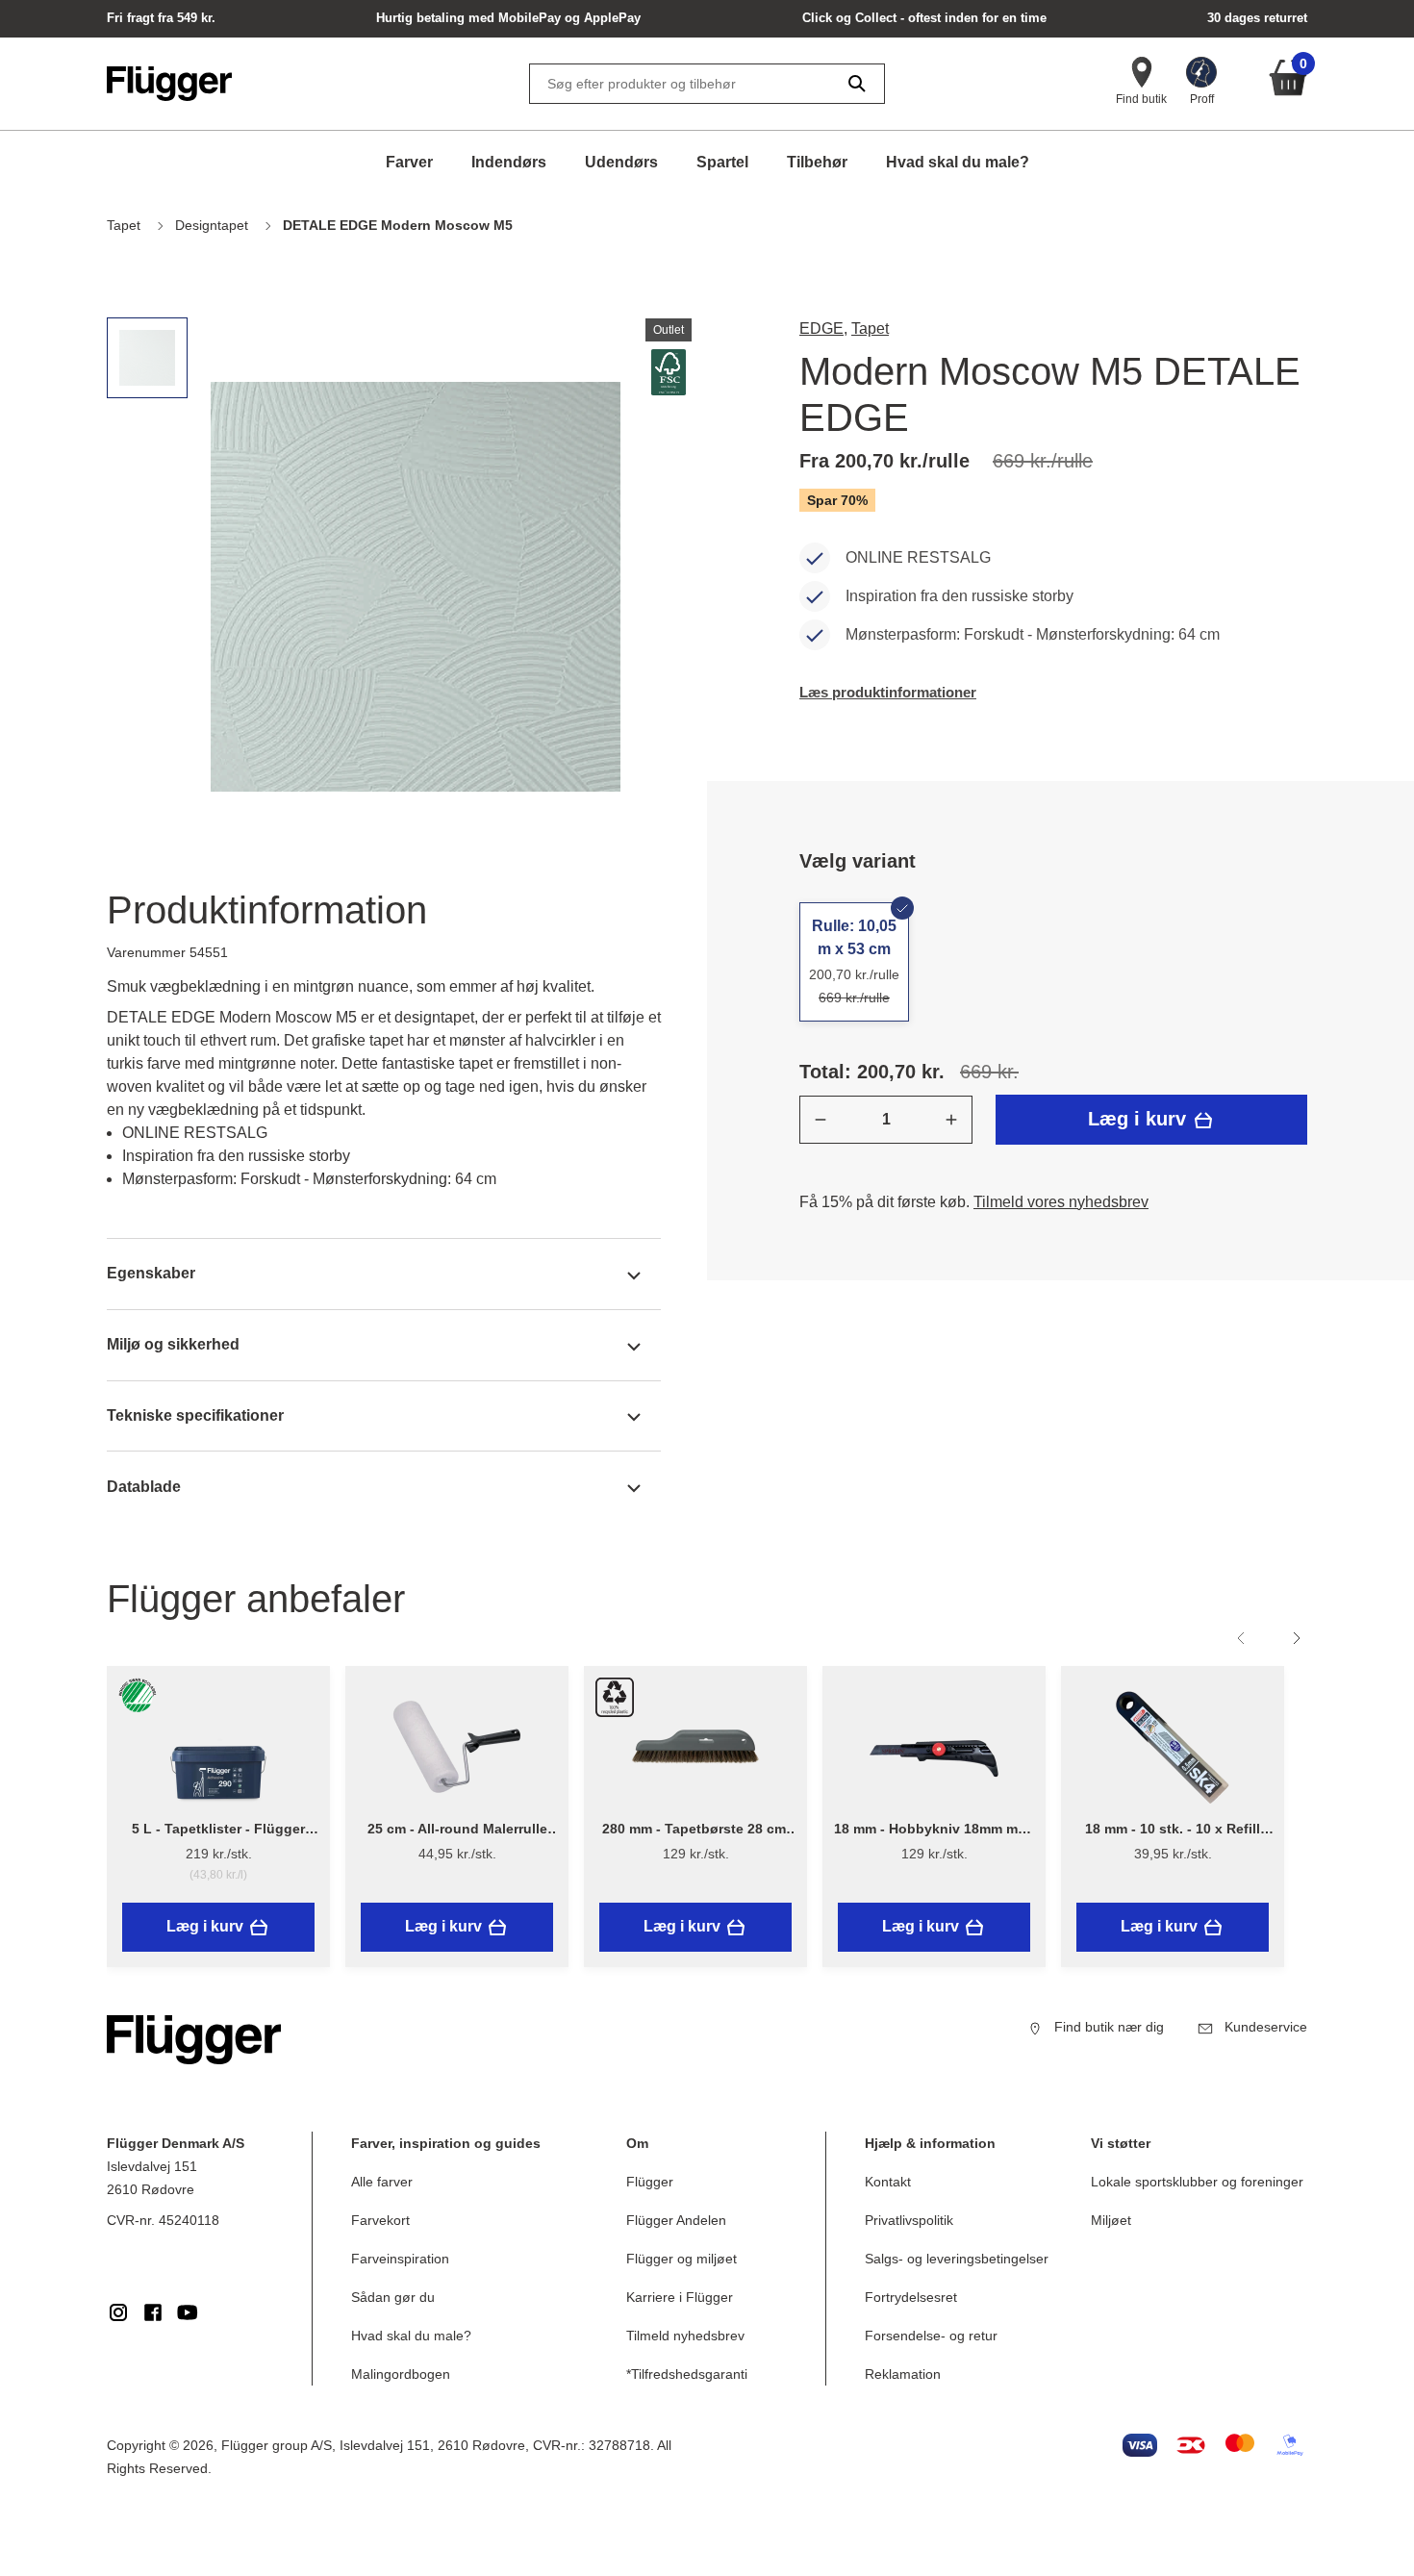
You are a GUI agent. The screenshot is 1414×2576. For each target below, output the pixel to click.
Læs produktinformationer (888, 692)
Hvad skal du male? (958, 162)
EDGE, (823, 328)
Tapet (870, 328)
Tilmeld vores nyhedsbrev (1061, 1202)
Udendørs (621, 162)
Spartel (722, 162)
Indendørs (509, 162)
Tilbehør (817, 162)
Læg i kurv (1140, 1119)
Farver (409, 162)
